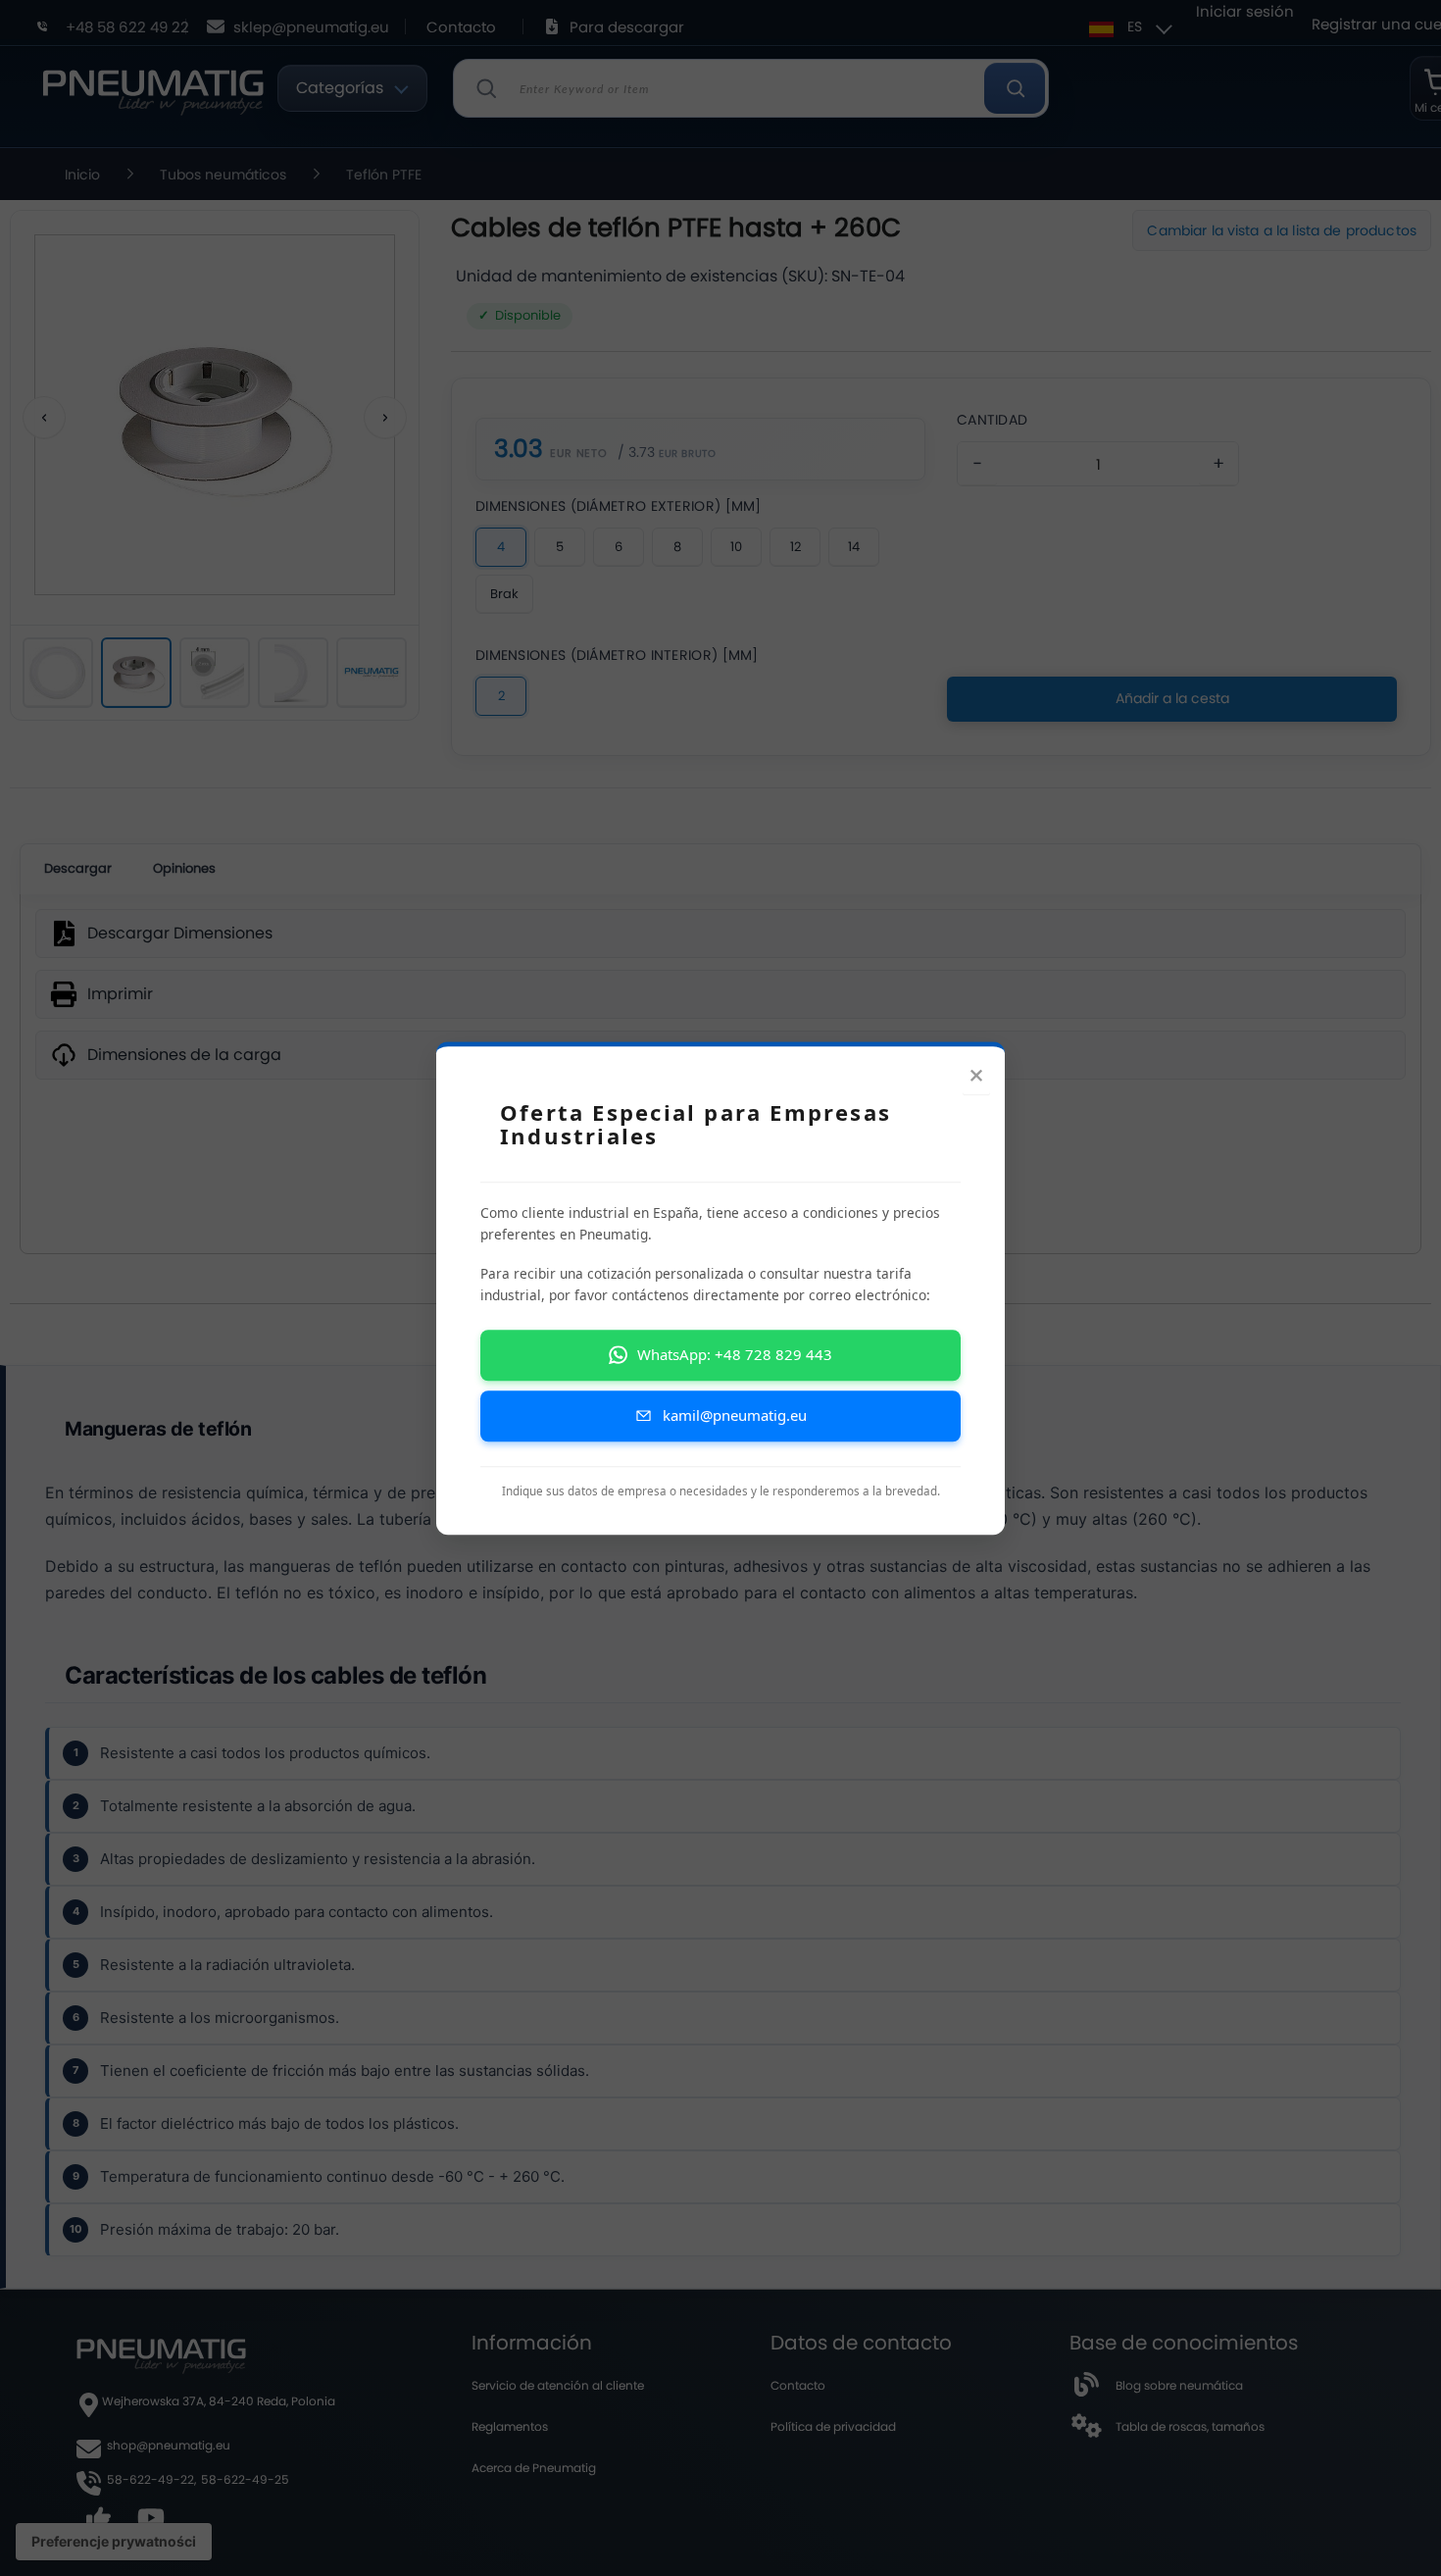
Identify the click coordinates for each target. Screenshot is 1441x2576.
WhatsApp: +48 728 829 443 (735, 1355)
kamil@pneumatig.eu (735, 1416)
